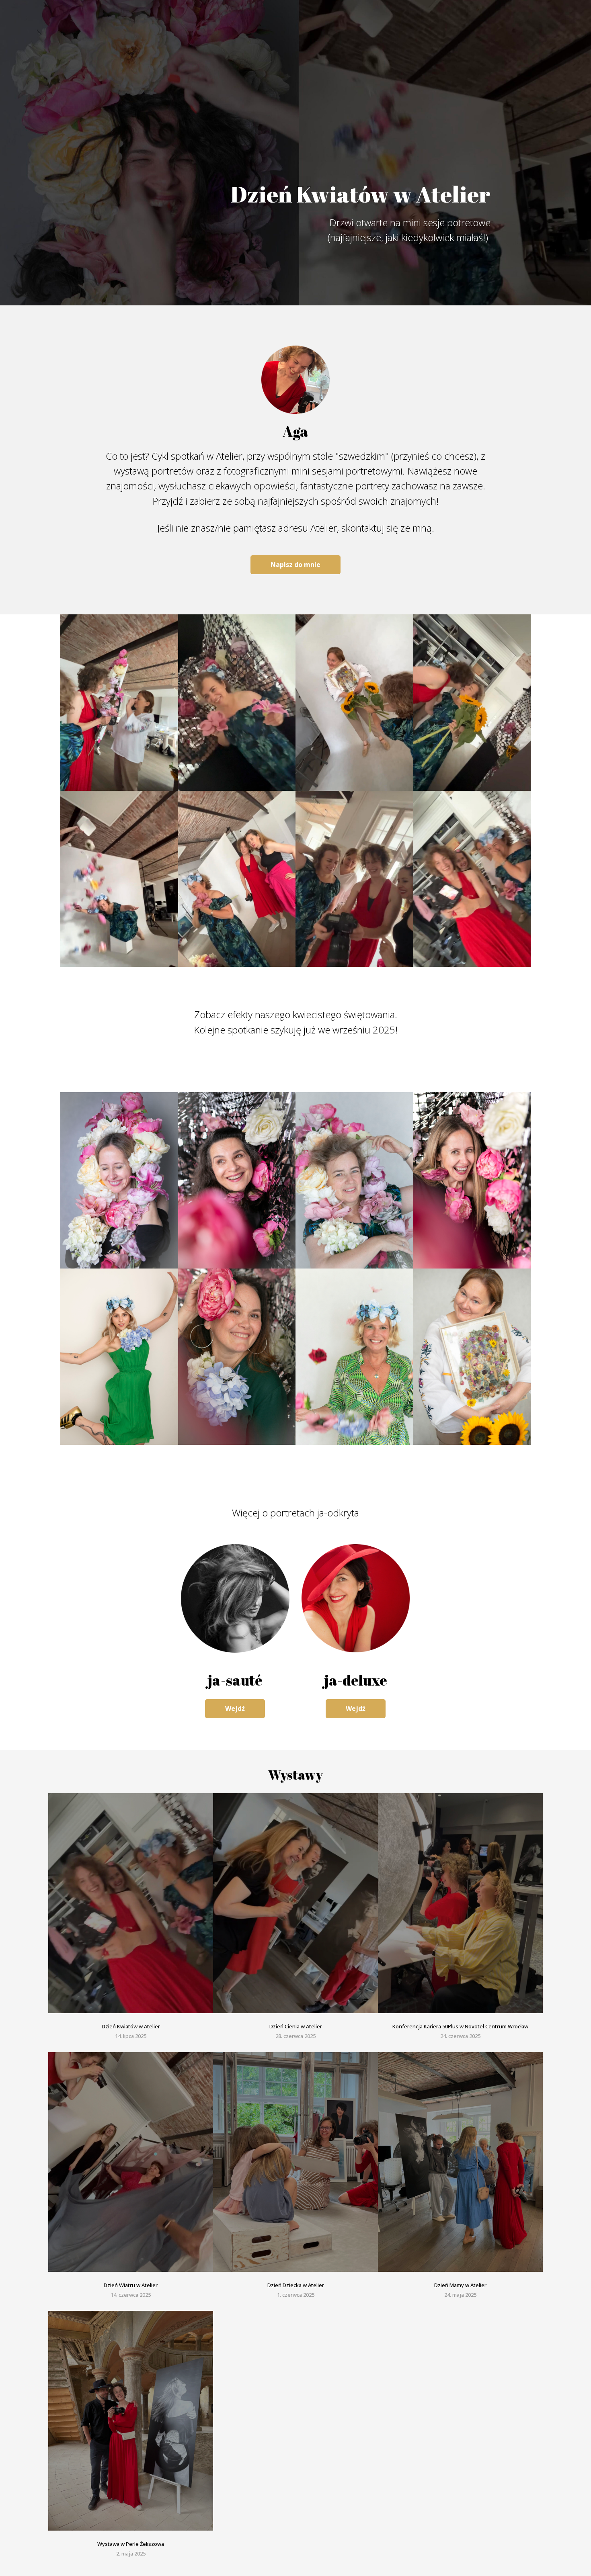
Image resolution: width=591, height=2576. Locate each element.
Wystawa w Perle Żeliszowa (131, 2544)
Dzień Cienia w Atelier (296, 2026)
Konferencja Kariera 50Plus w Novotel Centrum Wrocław (460, 2026)
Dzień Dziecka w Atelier (296, 2285)
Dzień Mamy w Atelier (460, 2285)
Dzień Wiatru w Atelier (131, 2285)
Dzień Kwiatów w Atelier (131, 2026)
